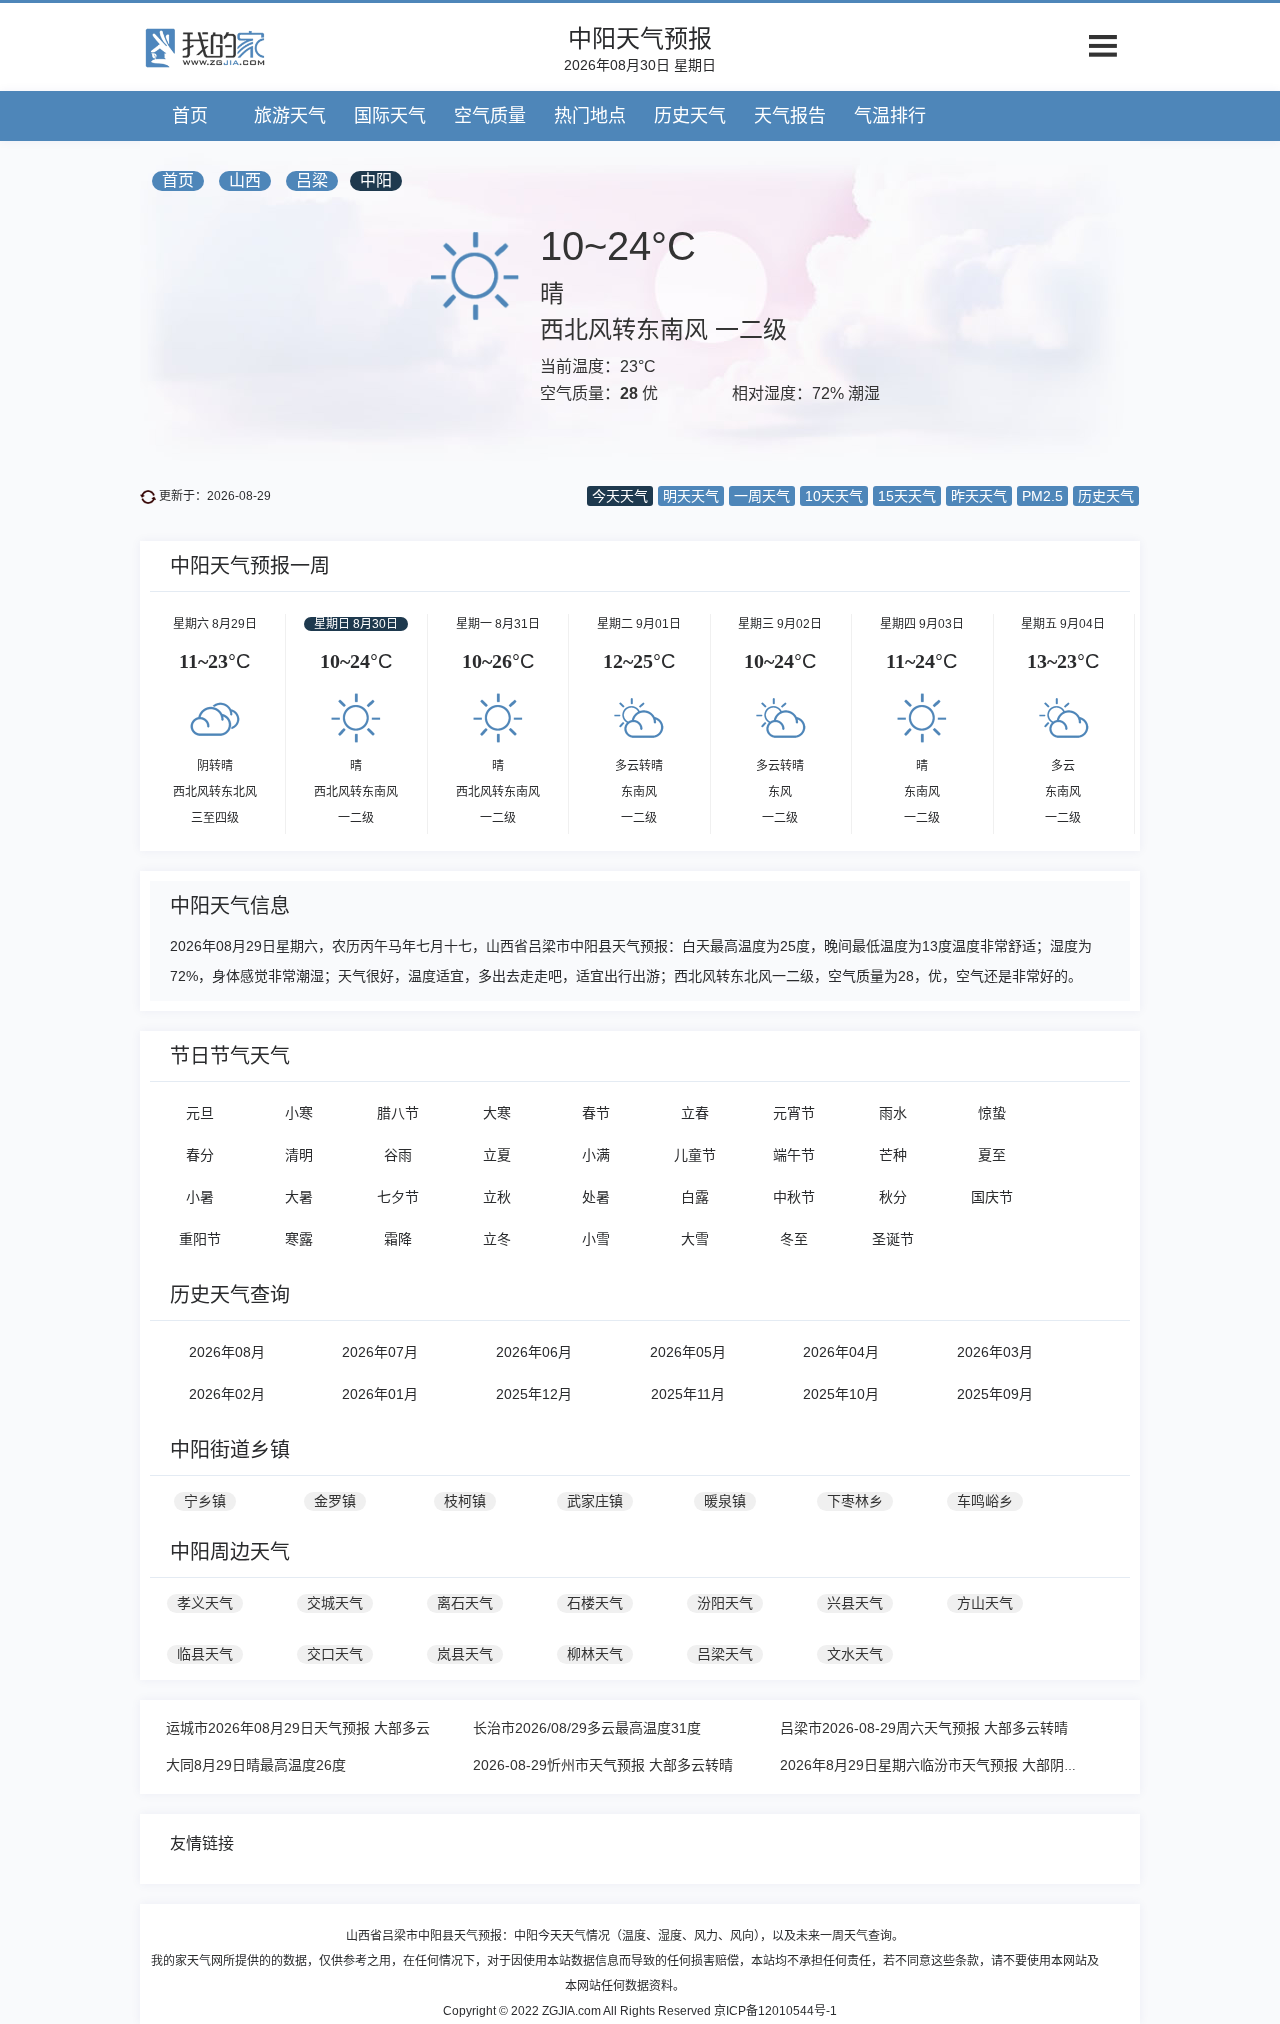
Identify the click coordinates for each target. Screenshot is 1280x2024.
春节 (596, 1113)
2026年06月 (534, 1352)
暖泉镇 (725, 1501)
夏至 (992, 1155)
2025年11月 (688, 1394)
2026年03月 (995, 1352)
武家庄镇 (595, 1501)
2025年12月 (534, 1394)
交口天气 (335, 1654)
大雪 (695, 1239)
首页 (190, 116)
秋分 (893, 1197)
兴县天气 (855, 1603)
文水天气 (855, 1654)
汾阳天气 (725, 1603)
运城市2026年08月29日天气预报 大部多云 (298, 1728)
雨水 (893, 1113)
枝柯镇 (465, 1501)
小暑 (200, 1197)
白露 (695, 1197)
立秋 (497, 1197)
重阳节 (200, 1239)
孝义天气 (205, 1603)
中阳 (376, 180)
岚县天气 (465, 1654)
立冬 (497, 1239)
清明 (299, 1155)
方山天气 (985, 1603)
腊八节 (398, 1113)
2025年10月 (841, 1394)
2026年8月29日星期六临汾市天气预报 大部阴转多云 (943, 1765)
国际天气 (390, 116)
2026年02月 (227, 1394)
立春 (695, 1113)
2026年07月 (380, 1352)
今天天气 (620, 496)
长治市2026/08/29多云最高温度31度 (587, 1728)
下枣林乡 (855, 1501)
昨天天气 (979, 496)
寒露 (299, 1239)
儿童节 (695, 1155)
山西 (245, 180)
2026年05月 (688, 1352)
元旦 (200, 1113)
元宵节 (794, 1113)
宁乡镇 (205, 1501)
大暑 (299, 1197)
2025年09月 (995, 1394)
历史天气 (690, 116)
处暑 (596, 1197)
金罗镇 (335, 1501)
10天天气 (834, 496)
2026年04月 (841, 1352)
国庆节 (992, 1197)
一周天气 (762, 496)
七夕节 (398, 1197)
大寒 (497, 1113)
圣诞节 (893, 1239)
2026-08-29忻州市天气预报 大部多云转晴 (603, 1765)
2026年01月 (380, 1394)
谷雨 (398, 1155)
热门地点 (590, 116)
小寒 (299, 1113)
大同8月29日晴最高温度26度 (256, 1765)
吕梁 (312, 180)
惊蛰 (992, 1113)
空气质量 (490, 116)
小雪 (596, 1239)
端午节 (794, 1155)
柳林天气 (595, 1654)
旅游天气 (290, 116)
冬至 (794, 1239)
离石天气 (465, 1603)
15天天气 (907, 496)
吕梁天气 (725, 1654)
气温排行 (890, 116)
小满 (596, 1155)
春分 (200, 1155)
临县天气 (205, 1654)
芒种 (893, 1155)
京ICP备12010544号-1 (775, 2011)
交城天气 (335, 1603)
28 (629, 393)
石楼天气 (595, 1603)
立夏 (497, 1155)
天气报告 (790, 116)
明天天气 (691, 496)
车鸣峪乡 (985, 1501)
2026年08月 (227, 1352)
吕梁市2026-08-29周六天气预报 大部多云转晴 (924, 1728)
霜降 (398, 1239)
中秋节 (794, 1197)
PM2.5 (1042, 496)
